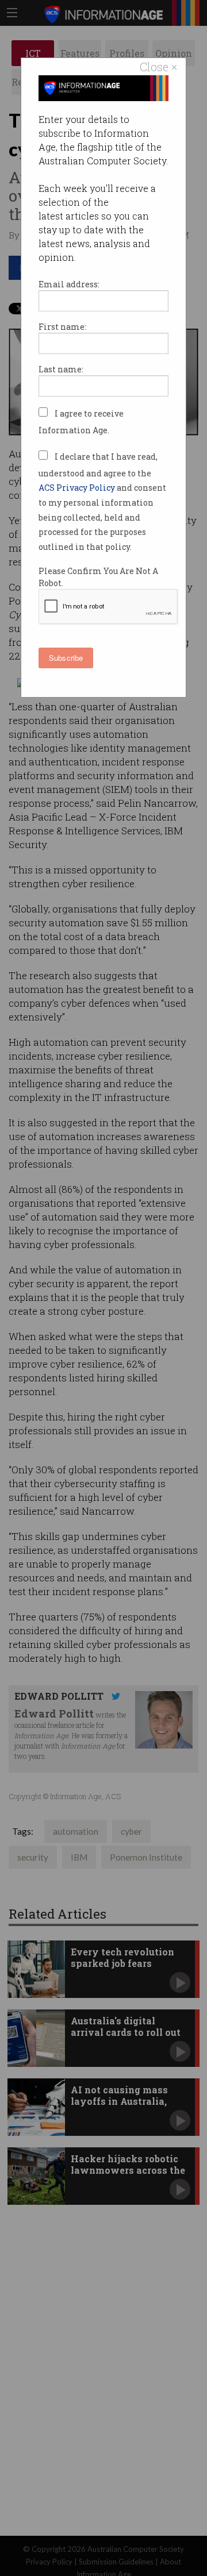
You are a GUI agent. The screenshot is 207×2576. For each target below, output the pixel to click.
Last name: (61, 369)
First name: (62, 327)
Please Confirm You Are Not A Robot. (98, 577)
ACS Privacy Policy (78, 488)
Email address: (69, 284)
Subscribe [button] (66, 658)
